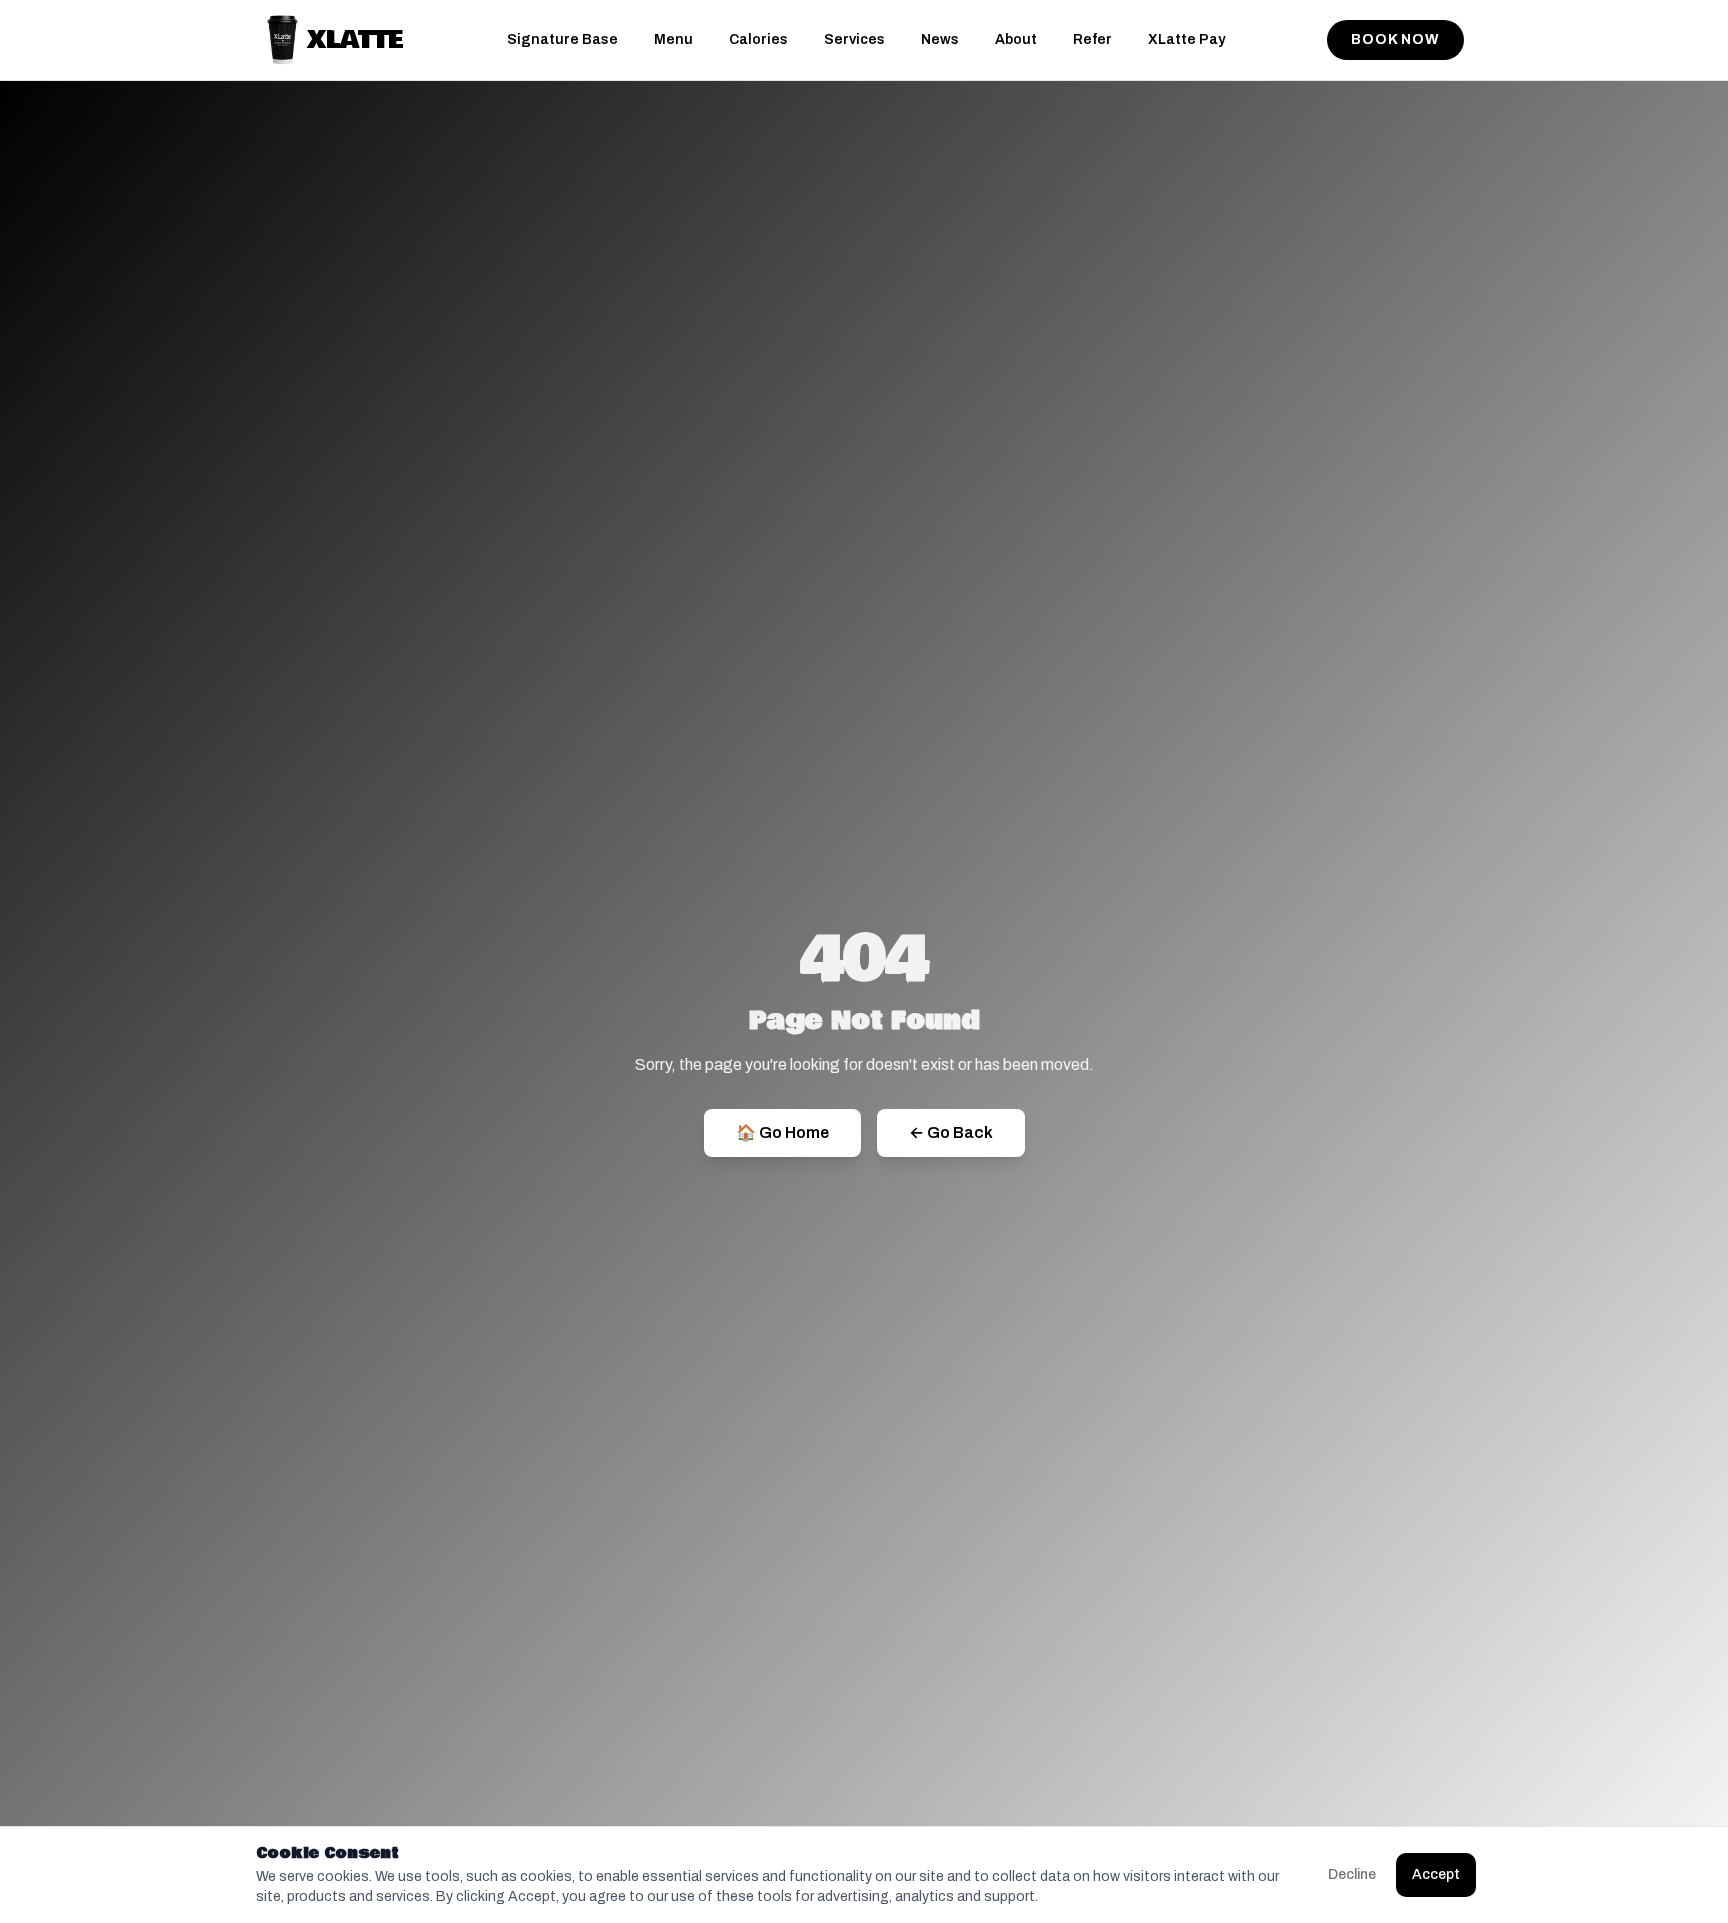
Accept (1436, 1874)
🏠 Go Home (782, 1132)
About (1016, 39)
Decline (1352, 1874)
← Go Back (951, 1132)
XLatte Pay (1186, 39)
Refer (1092, 39)
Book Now (1395, 39)
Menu (673, 39)
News (940, 39)
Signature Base (562, 39)
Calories (758, 39)
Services (854, 39)
